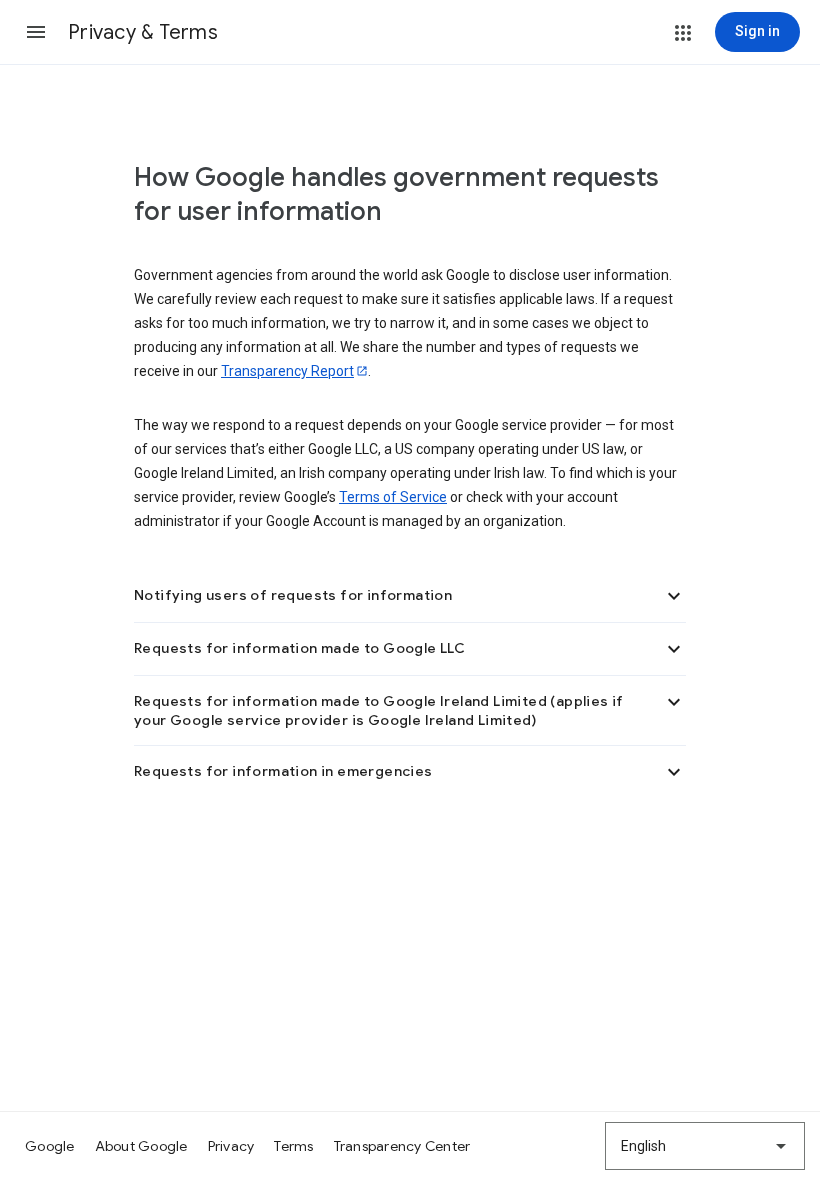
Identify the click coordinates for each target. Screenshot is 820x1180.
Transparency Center (402, 1146)
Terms (293, 1146)
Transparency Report (287, 371)
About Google (141, 1146)
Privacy (231, 1146)
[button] (36, 32)
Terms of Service (393, 497)
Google (50, 1146)
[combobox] (705, 1146)
